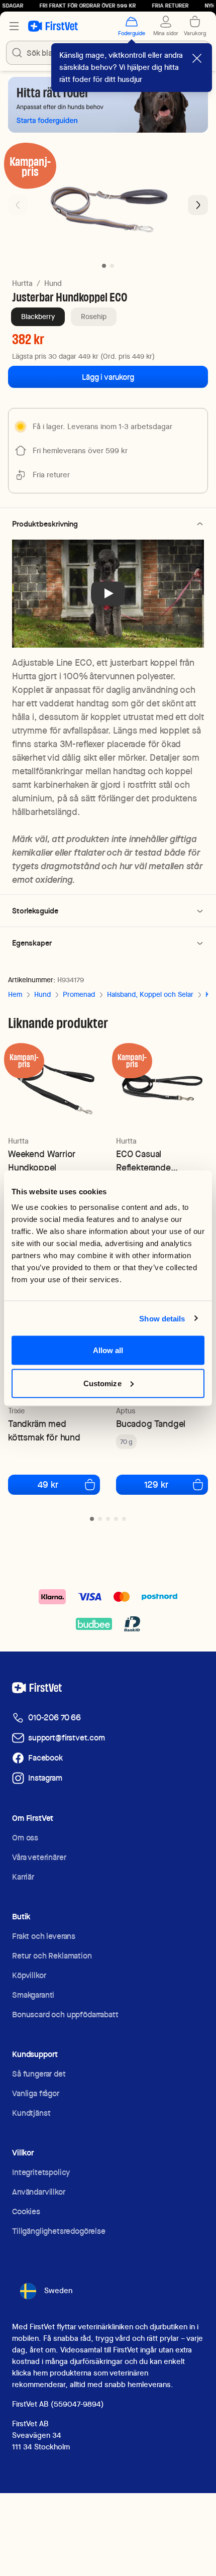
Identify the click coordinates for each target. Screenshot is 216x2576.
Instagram (45, 1778)
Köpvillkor (29, 1975)
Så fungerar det (39, 2074)
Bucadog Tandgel (151, 1424)
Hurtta (22, 283)
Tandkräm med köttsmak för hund (44, 1430)
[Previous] (18, 205)
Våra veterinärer (39, 1857)
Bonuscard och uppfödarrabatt (65, 2015)
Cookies (26, 2211)
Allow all (108, 1350)
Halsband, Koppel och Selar (150, 994)
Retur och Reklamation (52, 1956)
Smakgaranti (33, 1995)
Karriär (23, 1877)
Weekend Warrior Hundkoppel (42, 1161)
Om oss (25, 1838)
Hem (15, 994)
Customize (102, 1383)
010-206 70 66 (55, 1718)
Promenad (79, 994)
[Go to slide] (92, 1519)
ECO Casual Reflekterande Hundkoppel (143, 1161)
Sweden (58, 2291)
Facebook (45, 1758)
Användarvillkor (39, 2192)
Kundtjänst (31, 2113)
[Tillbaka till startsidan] (53, 26)
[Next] (198, 205)
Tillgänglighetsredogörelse (59, 2231)
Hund (53, 283)
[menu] (14, 26)
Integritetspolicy (41, 2172)
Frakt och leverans (44, 1936)
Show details (162, 1318)
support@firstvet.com (67, 1738)
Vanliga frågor (36, 2093)
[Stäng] (197, 58)
